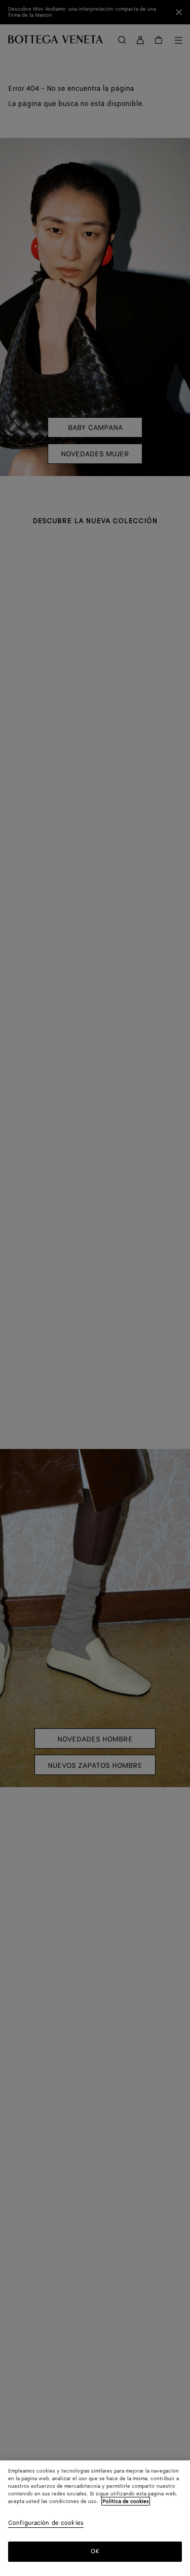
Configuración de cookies (46, 2524)
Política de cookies (126, 2501)
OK (95, 2551)
